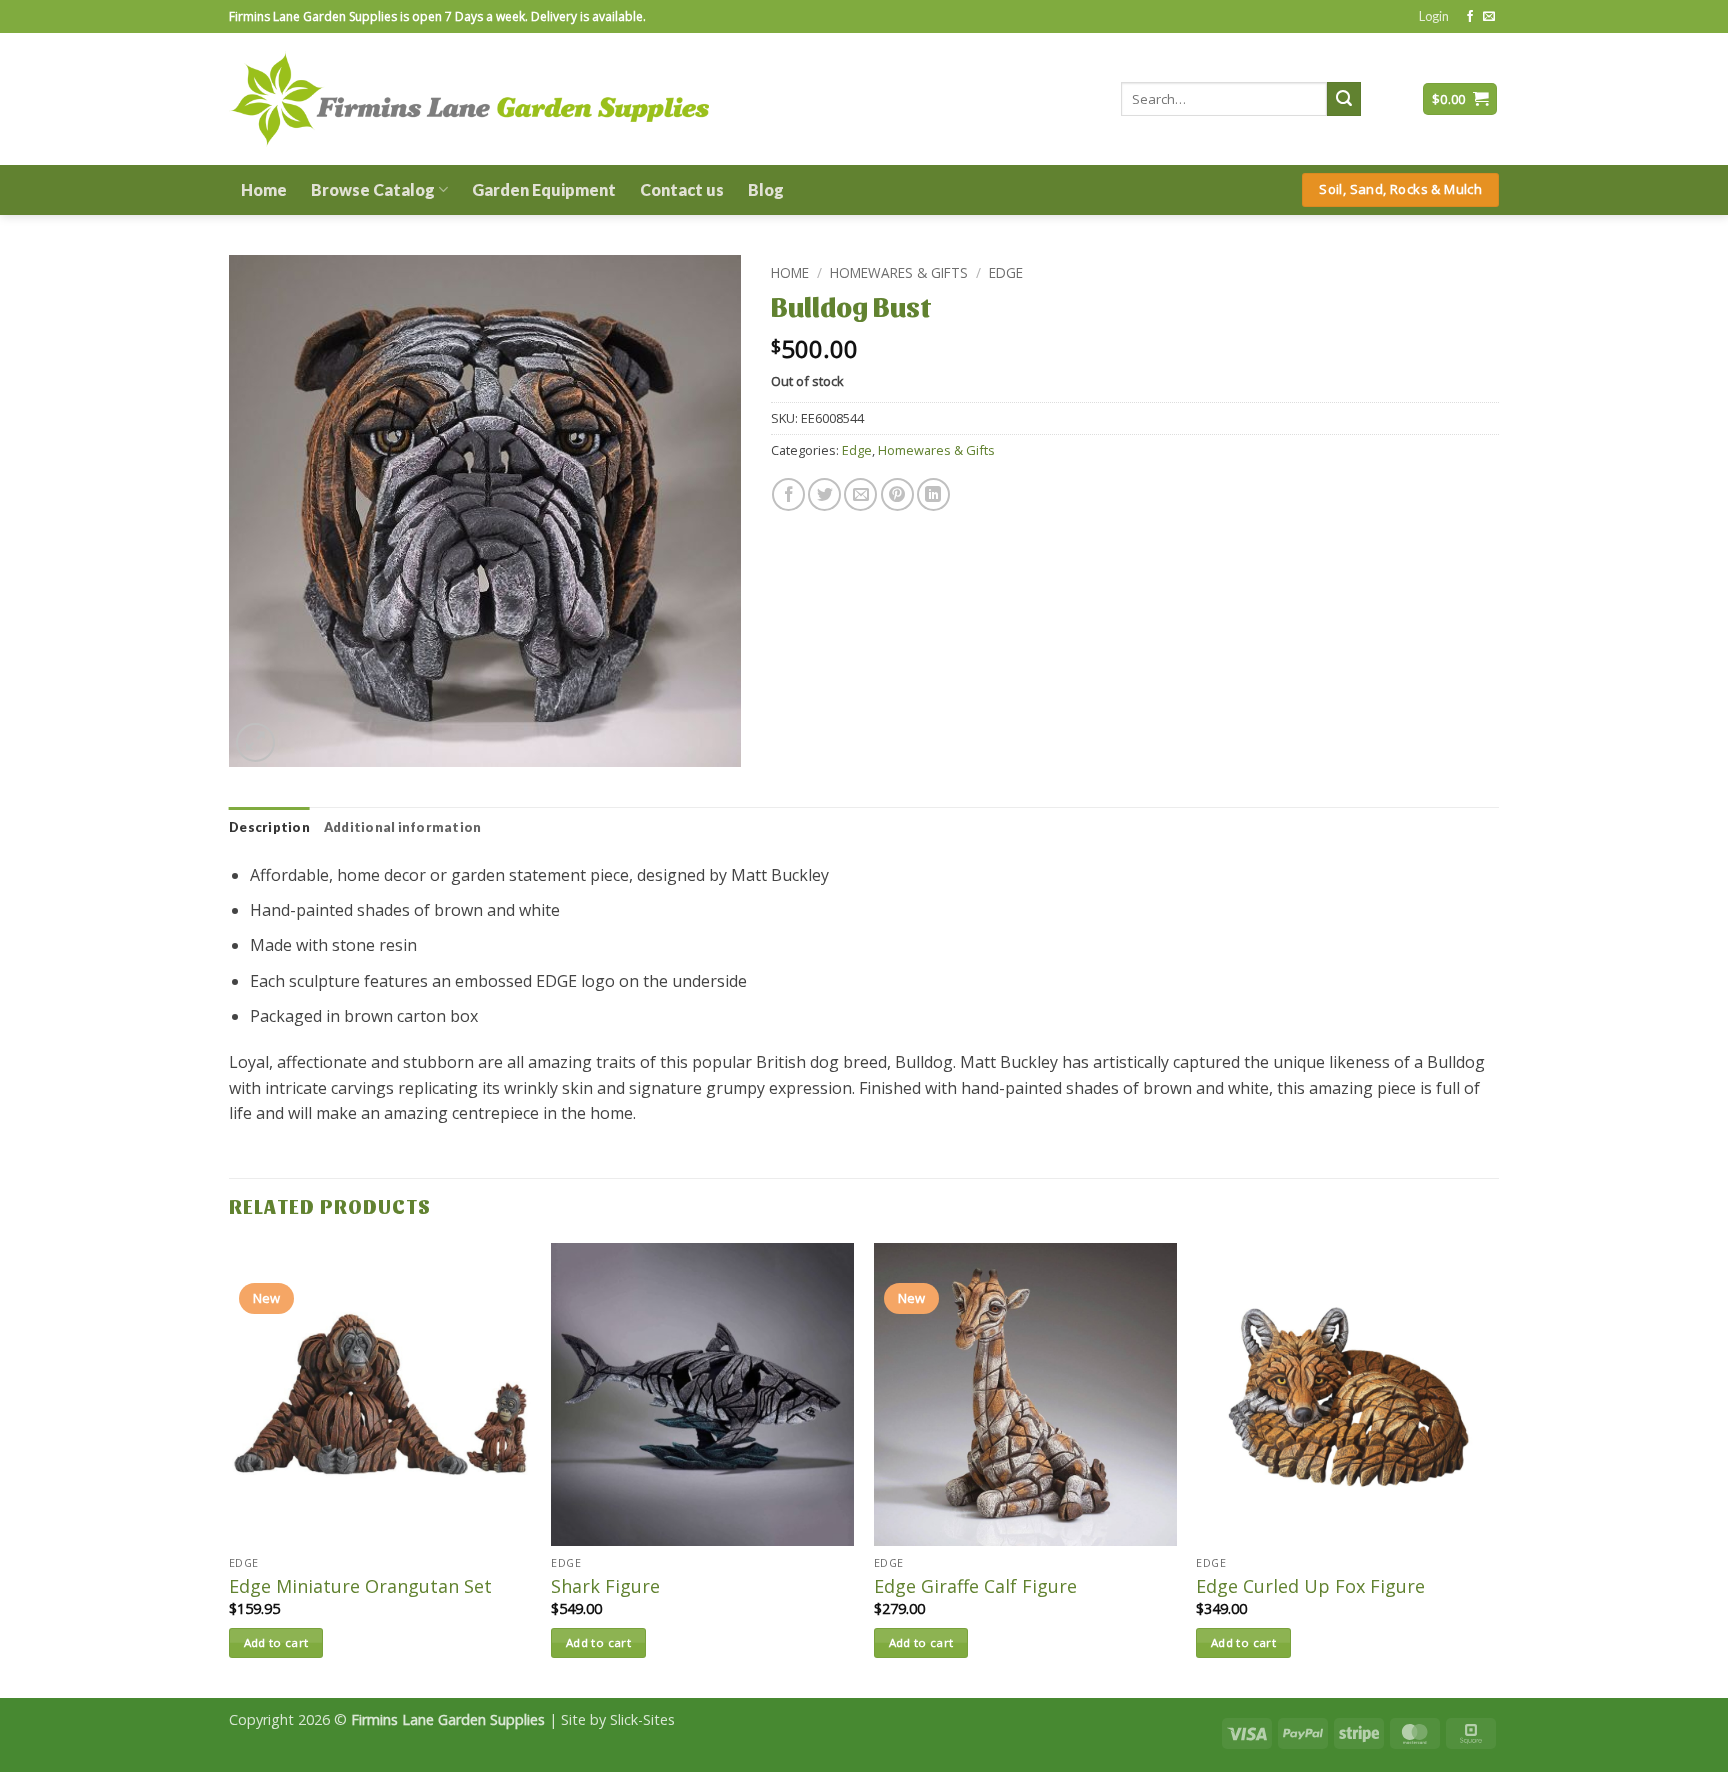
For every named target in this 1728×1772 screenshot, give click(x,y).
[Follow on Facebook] (1470, 17)
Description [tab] (269, 827)
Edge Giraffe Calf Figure (975, 1586)
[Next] (1498, 1468)
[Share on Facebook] (788, 494)
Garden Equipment (544, 189)
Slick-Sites (642, 1719)
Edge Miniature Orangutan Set (360, 1586)
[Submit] (1344, 99)
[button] (1434, 16)
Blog (766, 189)
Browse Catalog (373, 189)
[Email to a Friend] (860, 494)
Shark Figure (605, 1586)
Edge (1006, 272)
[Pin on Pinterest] (897, 494)
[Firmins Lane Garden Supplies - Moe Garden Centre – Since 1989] (469, 98)
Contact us (682, 189)
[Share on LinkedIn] (933, 494)
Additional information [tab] (403, 827)
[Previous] (230, 1468)
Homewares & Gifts (899, 272)
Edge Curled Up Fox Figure (1310, 1586)
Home (264, 189)
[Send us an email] (1489, 17)
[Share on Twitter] (824, 494)
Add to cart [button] (276, 1642)
